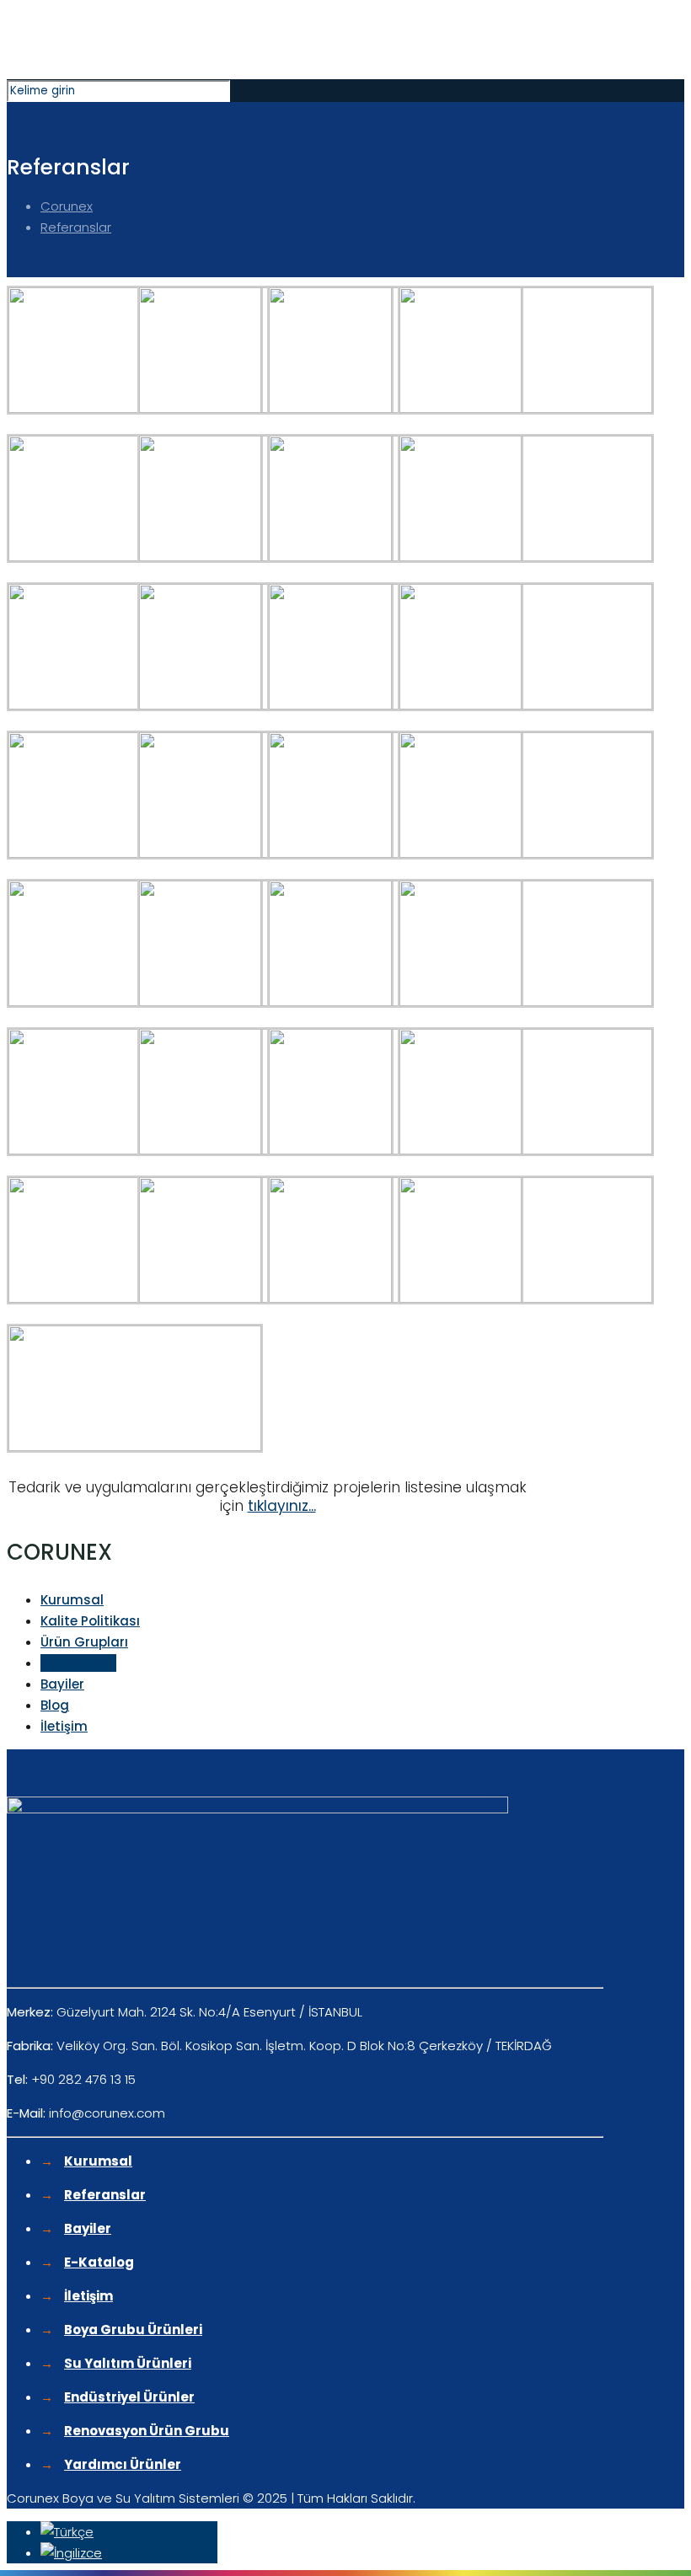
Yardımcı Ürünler (123, 2464)
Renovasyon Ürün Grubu (147, 2431)
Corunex (67, 206)
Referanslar (76, 227)
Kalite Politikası (90, 1621)
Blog (55, 1705)
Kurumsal (72, 1600)
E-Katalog (99, 2262)
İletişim (64, 1726)
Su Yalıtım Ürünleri (128, 2363)
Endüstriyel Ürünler (129, 2397)
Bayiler (62, 1684)
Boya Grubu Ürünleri (133, 2330)
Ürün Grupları (84, 1642)
